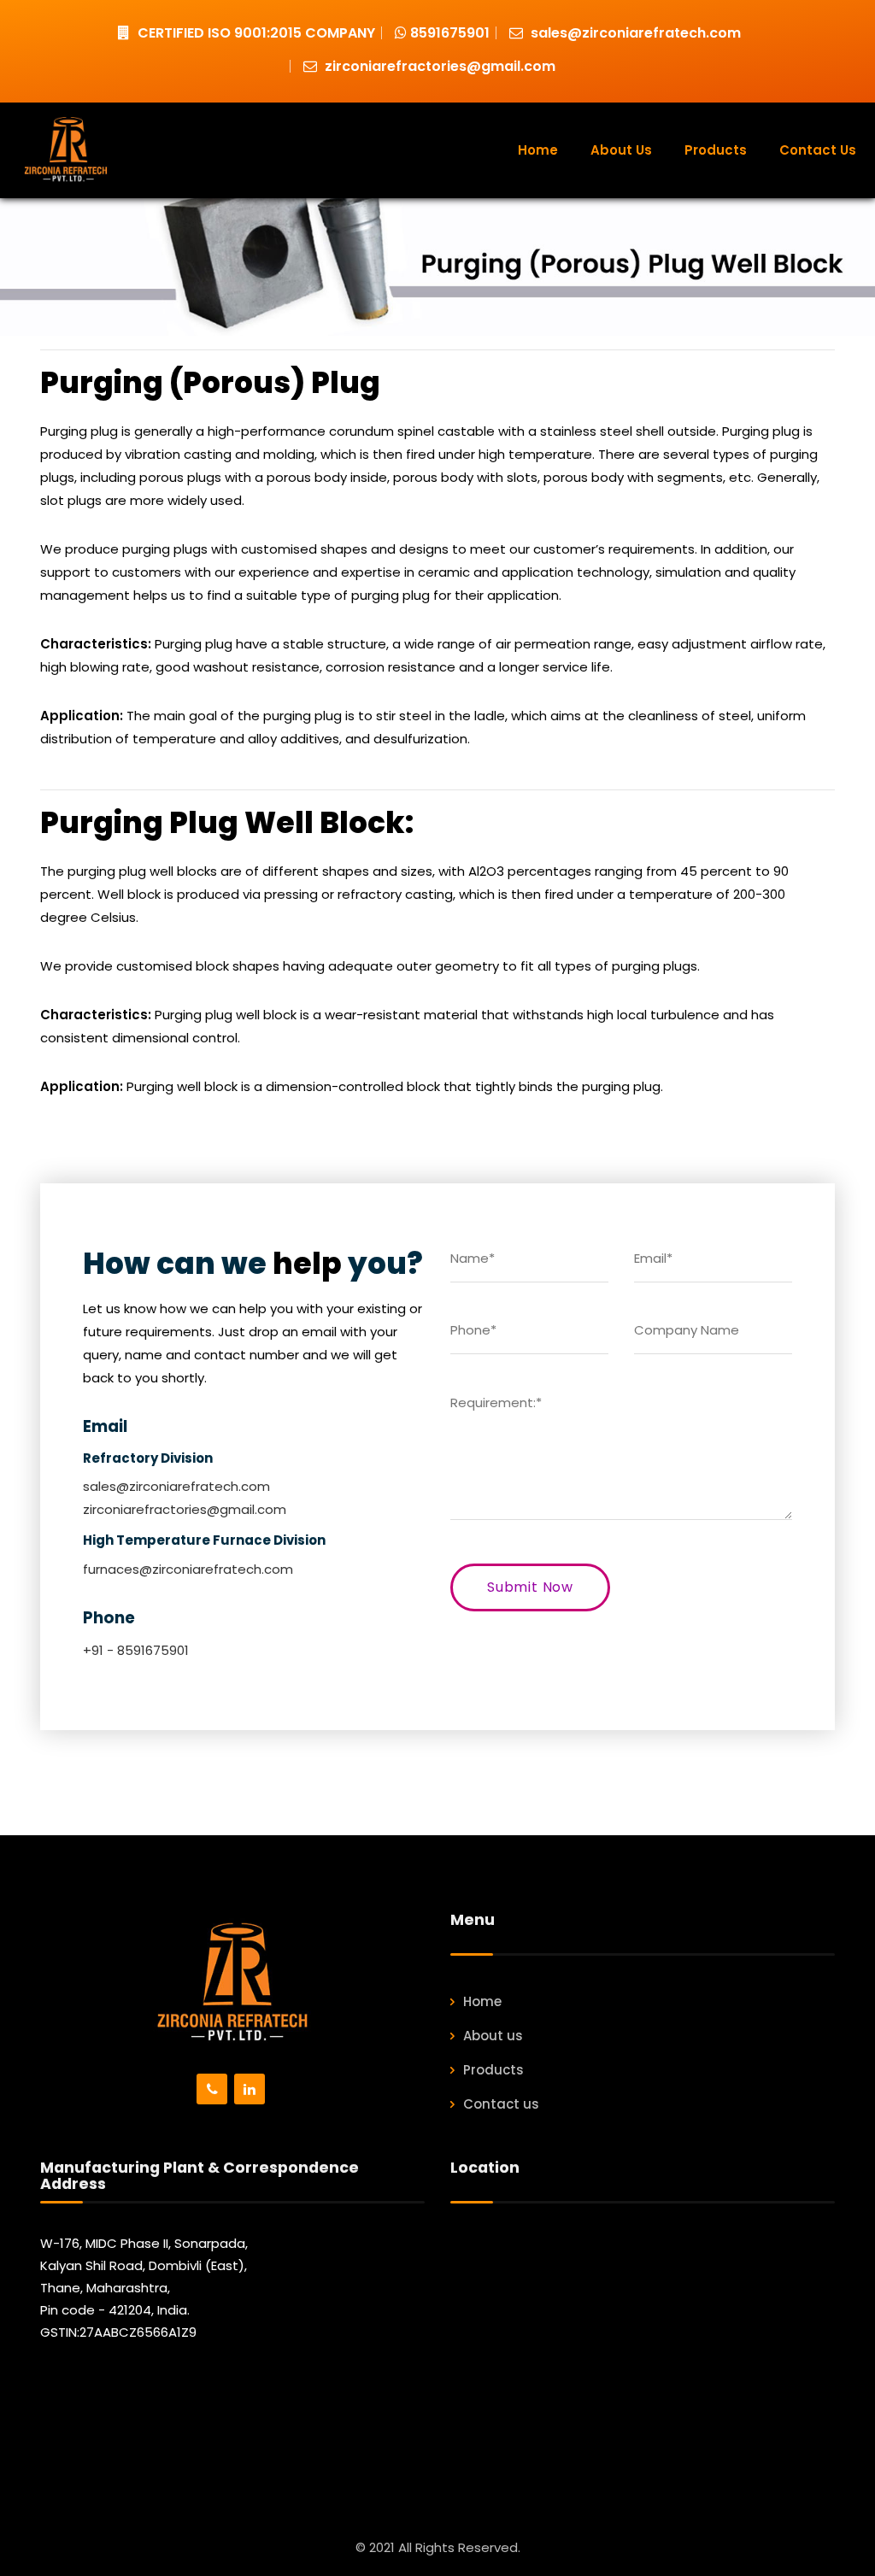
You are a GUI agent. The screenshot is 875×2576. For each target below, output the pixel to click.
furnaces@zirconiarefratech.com (188, 1569)
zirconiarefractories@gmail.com (438, 66)
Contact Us (818, 150)
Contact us (501, 2104)
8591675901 (448, 33)
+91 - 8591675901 (136, 1650)
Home (538, 150)
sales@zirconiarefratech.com (634, 33)
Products (716, 150)
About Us (621, 150)
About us (493, 2036)
